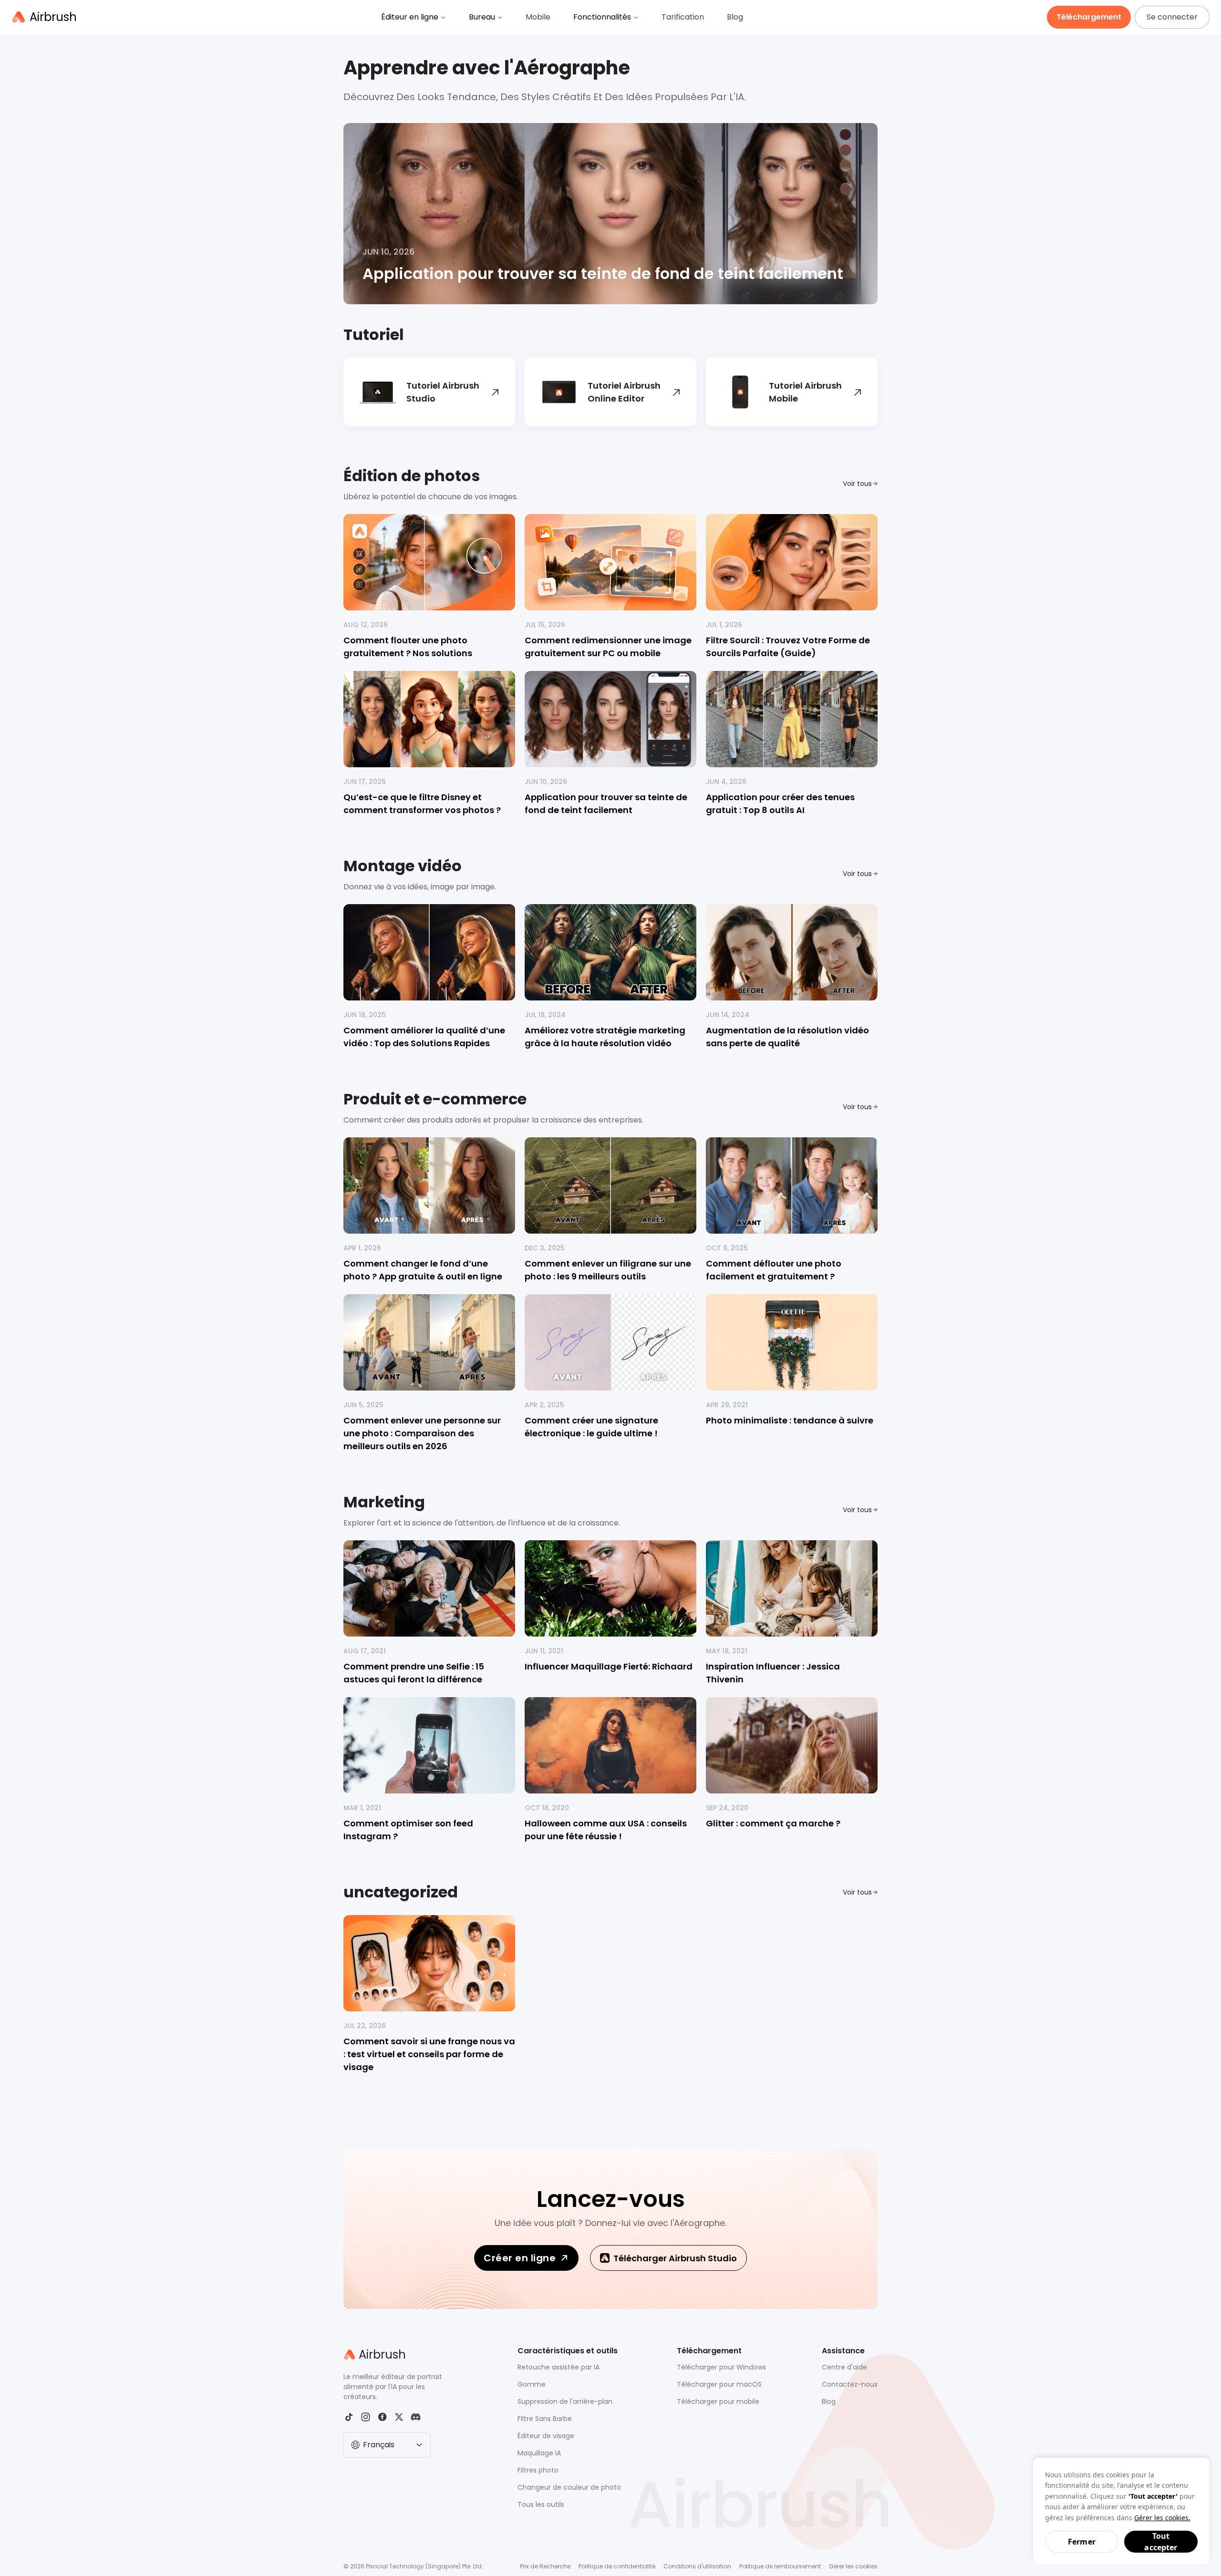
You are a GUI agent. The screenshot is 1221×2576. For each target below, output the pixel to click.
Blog (735, 17)
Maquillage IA (539, 2453)
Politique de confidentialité (617, 2566)
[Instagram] (366, 2417)
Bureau (482, 17)
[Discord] (416, 2417)
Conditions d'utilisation (697, 2566)
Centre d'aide (844, 2367)
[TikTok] (349, 2417)
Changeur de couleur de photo (569, 2487)
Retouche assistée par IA (559, 2367)
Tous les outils (541, 2504)
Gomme (532, 2384)
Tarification (683, 17)
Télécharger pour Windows (721, 2367)
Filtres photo (538, 2470)
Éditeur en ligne (410, 17)
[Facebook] (382, 2417)
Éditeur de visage (546, 2436)
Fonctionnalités (602, 17)
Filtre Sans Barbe (545, 2419)
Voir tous (857, 484)
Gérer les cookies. (1162, 2518)
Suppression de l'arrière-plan (565, 2401)
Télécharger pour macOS (719, 2384)
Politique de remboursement (780, 2566)
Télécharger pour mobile (718, 2401)
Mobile (538, 17)
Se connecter (1172, 17)
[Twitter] (399, 2417)
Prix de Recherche (545, 2566)
